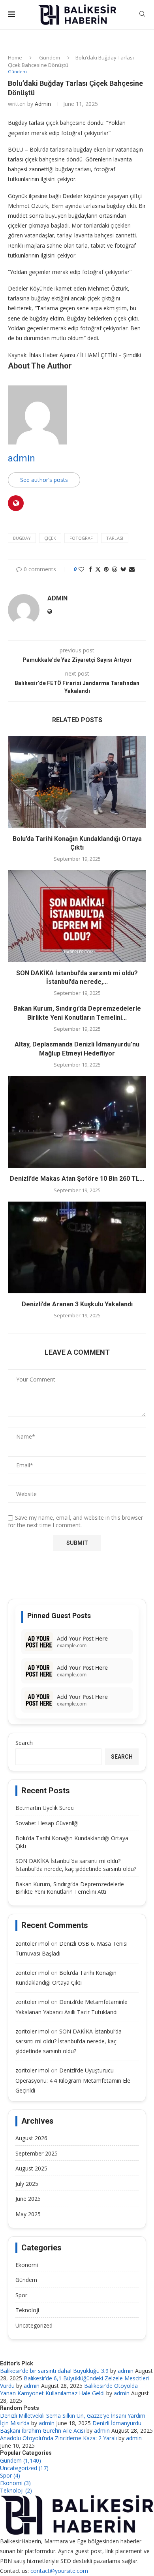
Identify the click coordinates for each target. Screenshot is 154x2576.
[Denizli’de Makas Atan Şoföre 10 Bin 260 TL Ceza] (77, 1122)
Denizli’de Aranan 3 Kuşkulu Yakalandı (77, 1304)
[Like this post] (81, 569)
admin (43, 104)
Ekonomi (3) (15, 2483)
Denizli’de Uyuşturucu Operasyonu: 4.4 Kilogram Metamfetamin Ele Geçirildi (73, 2080)
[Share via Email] (132, 569)
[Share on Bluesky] (123, 569)
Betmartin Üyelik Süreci (45, 1808)
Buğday (22, 538)
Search (24, 1743)
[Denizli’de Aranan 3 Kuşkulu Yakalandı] (77, 1247)
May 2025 (28, 2214)
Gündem (50, 57)
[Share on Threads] (115, 569)
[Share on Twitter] (98, 569)
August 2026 (31, 2138)
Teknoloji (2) (16, 2490)
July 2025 (27, 2184)
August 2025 (31, 2168)
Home (15, 57)
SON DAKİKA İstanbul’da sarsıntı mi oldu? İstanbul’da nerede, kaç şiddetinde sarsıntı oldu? (76, 1865)
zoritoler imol (32, 1944)
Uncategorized (34, 2325)
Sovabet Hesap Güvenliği (47, 1823)
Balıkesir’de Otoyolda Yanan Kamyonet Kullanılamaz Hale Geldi (69, 2389)
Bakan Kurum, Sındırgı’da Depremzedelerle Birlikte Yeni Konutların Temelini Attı (70, 1888)
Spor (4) (10, 2475)
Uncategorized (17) (24, 2468)
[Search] (142, 15)
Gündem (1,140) (21, 2460)
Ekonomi (27, 2265)
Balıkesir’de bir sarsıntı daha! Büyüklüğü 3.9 (54, 2371)
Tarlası (115, 538)
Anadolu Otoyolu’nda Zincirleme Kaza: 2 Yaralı (58, 2438)
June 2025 (28, 2199)
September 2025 (37, 2153)
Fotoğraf (81, 538)
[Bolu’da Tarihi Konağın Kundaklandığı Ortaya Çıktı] (77, 782)
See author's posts (44, 480)
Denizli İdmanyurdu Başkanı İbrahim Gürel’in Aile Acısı (71, 2427)
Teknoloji (27, 2310)
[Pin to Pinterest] (106, 569)
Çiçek (50, 538)
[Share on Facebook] (90, 569)
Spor (21, 2295)
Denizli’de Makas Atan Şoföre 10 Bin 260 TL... (77, 1179)
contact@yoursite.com (59, 2571)
